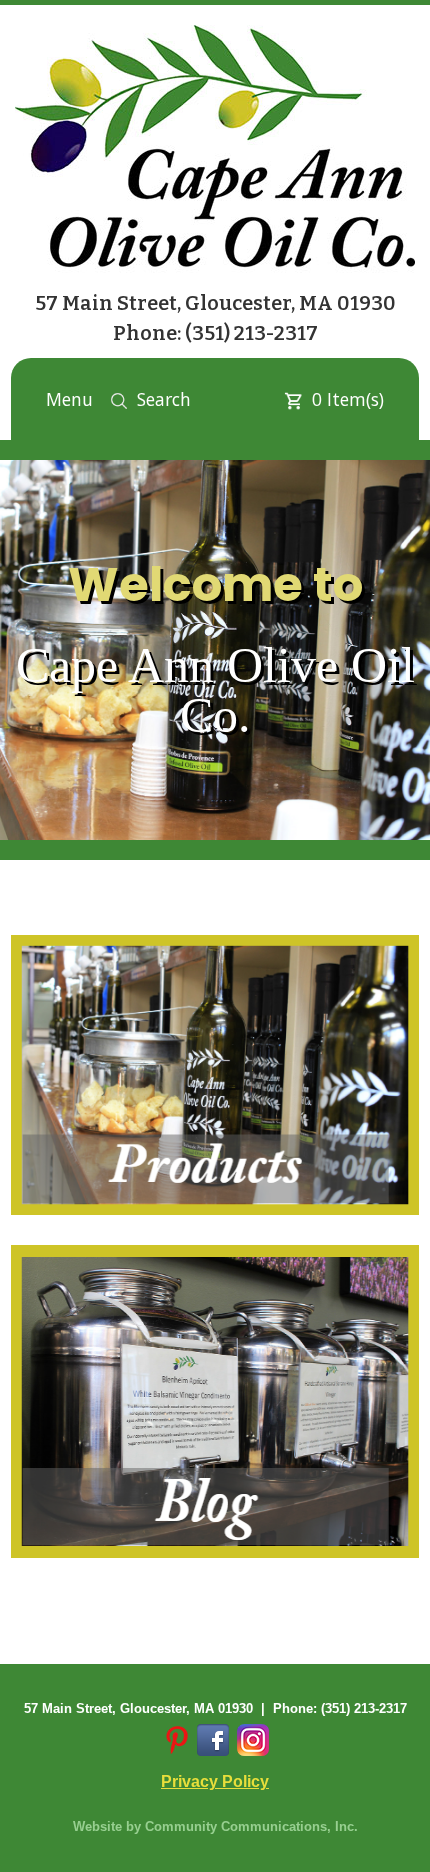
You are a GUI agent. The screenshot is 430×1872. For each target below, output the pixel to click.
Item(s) (348, 399)
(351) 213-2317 (251, 333)
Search (164, 399)
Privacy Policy (215, 1781)
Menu (69, 399)
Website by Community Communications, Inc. (215, 1826)
